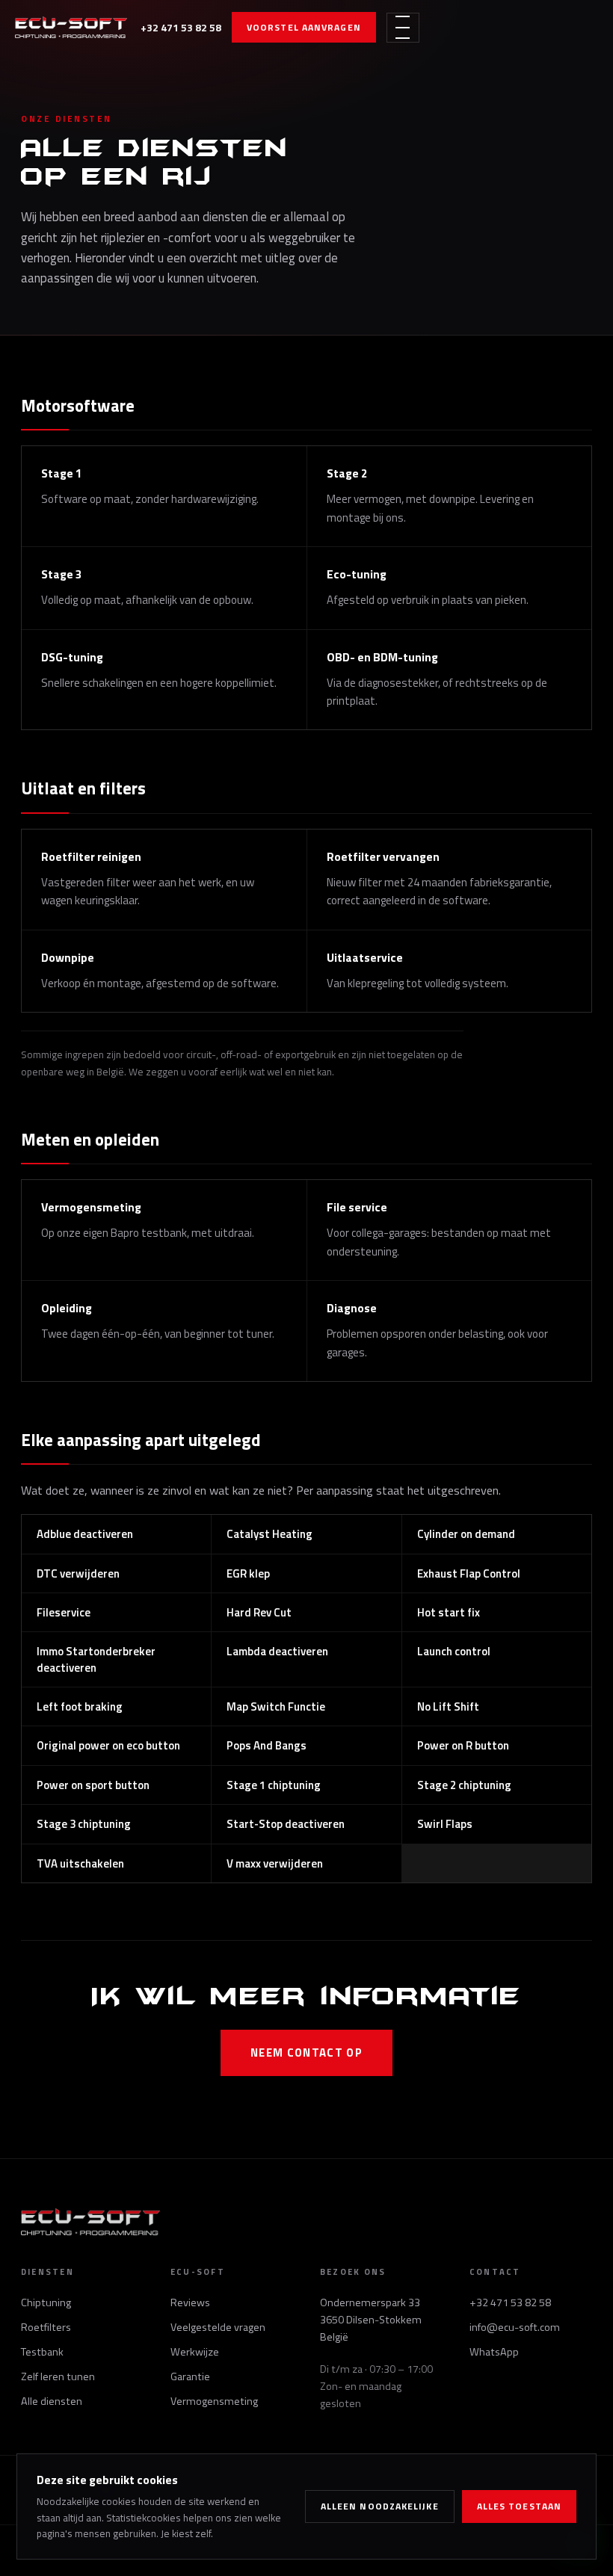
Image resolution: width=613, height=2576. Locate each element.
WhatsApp (494, 2352)
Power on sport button (93, 1785)
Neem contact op (306, 2053)
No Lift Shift (448, 1706)
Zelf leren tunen (58, 2376)
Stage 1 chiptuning (274, 1785)
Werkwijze (195, 2352)
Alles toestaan (519, 2506)
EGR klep (248, 1573)
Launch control (454, 1651)
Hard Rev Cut (259, 1612)
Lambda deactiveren (277, 1651)
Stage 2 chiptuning (464, 1785)
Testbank (42, 2352)
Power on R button (463, 1745)
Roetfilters (46, 2327)
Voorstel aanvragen (304, 27)
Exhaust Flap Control (469, 1573)
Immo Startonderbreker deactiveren (96, 1659)
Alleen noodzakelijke (380, 2506)
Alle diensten (52, 2401)
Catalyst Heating (269, 1534)
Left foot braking (80, 1706)
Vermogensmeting (214, 2401)
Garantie (190, 2376)
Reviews (190, 2302)
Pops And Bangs (267, 1745)
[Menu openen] (403, 28)
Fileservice (64, 1612)
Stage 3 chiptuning (84, 1824)
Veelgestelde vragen (218, 2327)
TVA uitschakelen (80, 1863)
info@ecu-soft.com (515, 2327)
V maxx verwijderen (275, 1863)
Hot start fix (449, 1612)
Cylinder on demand (466, 1534)
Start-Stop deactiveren (286, 1824)
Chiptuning (46, 2302)
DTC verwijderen (78, 1573)
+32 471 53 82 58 (181, 27)
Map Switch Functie (276, 1706)
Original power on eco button (108, 1745)
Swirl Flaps (445, 1824)
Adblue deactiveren (85, 1534)
